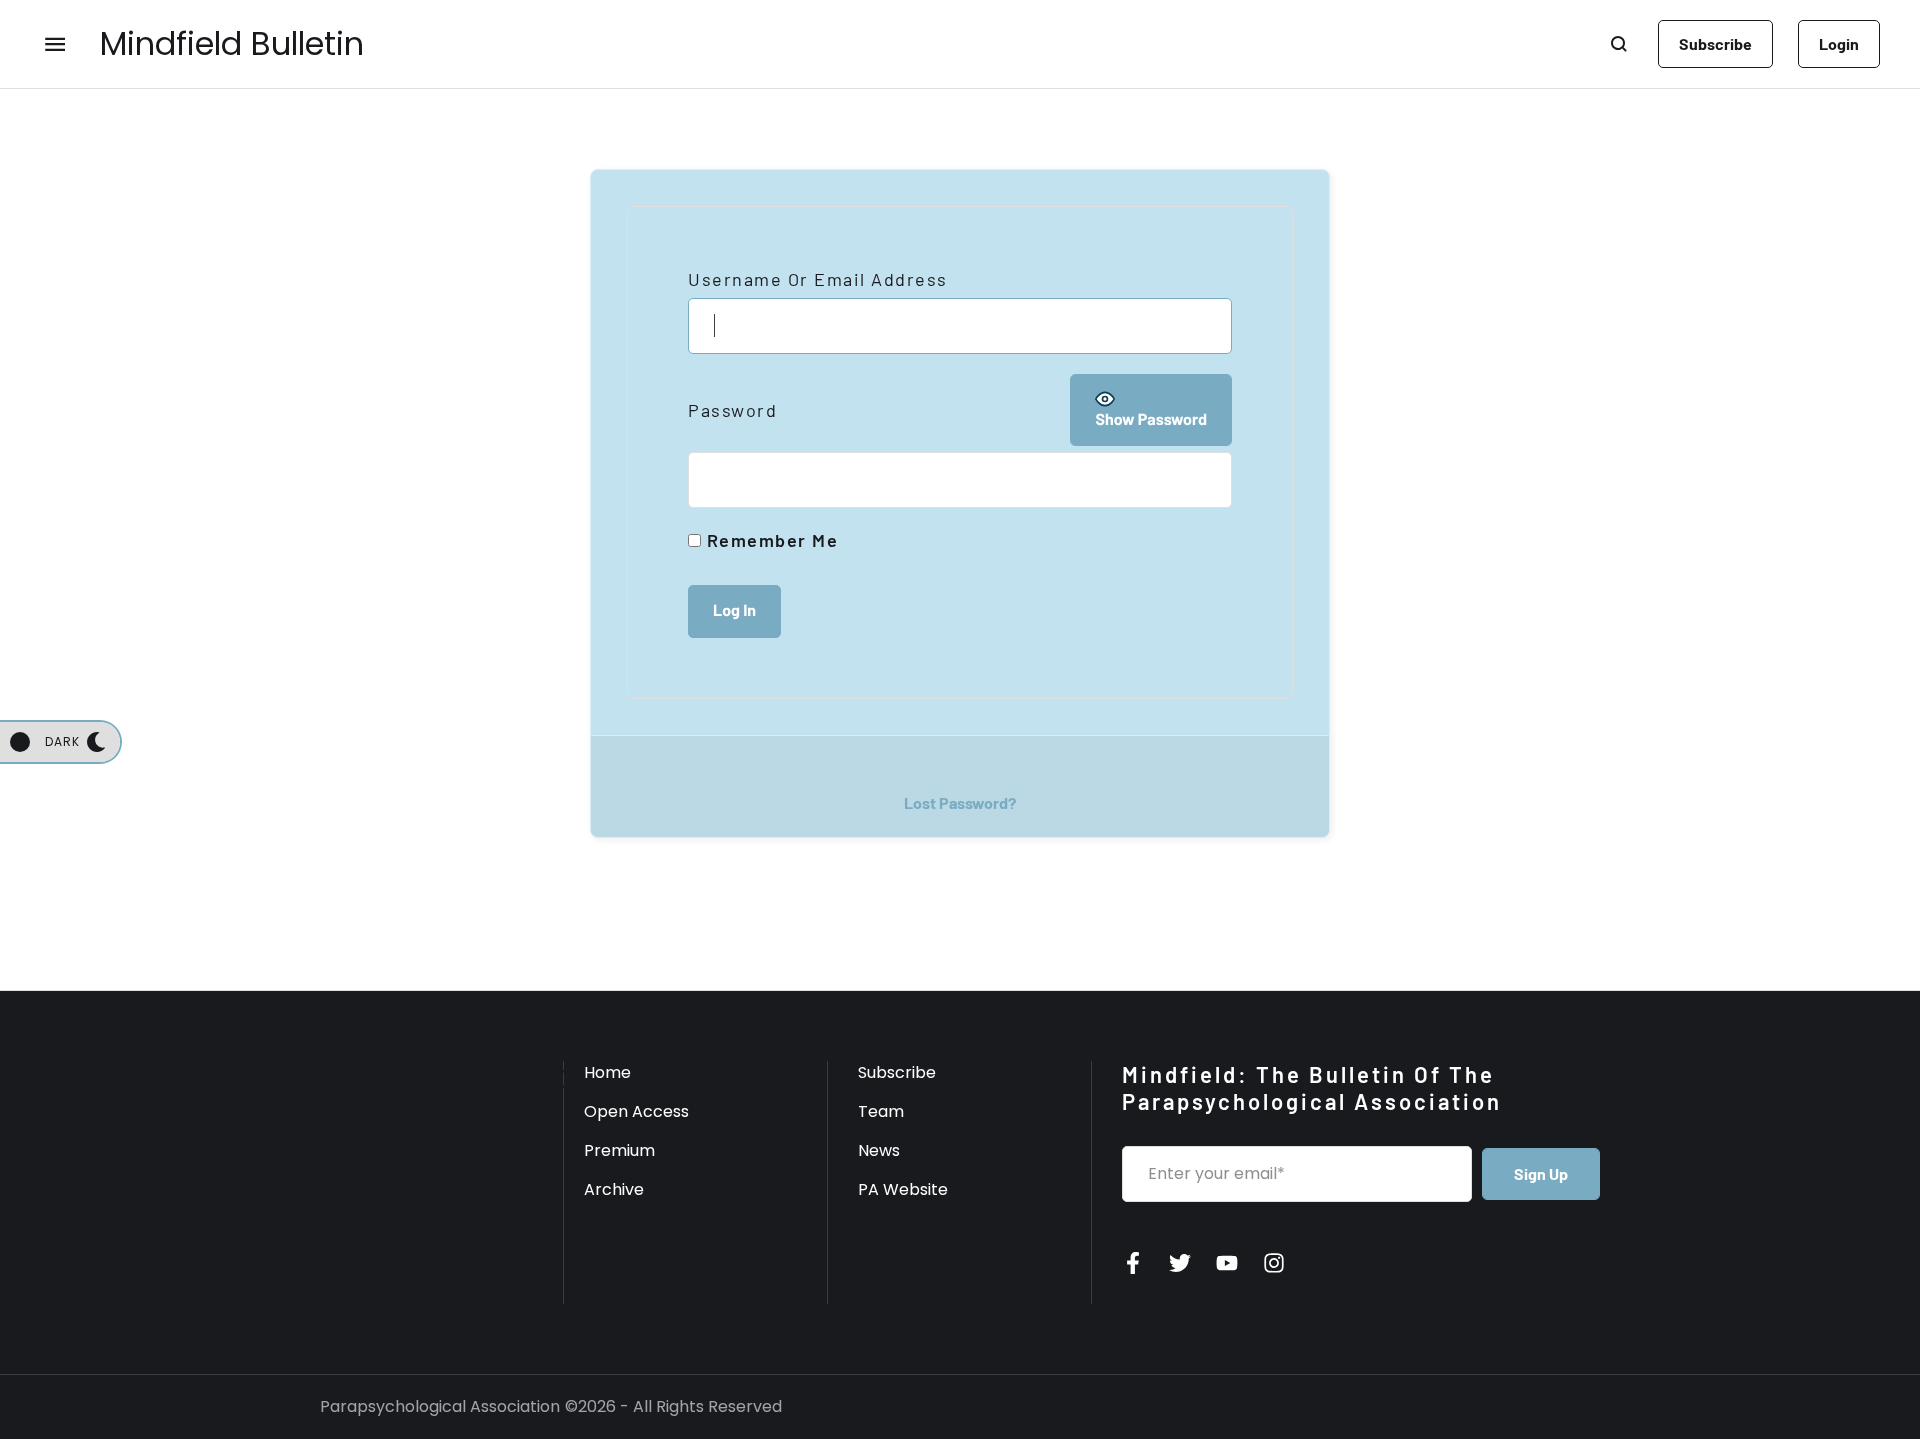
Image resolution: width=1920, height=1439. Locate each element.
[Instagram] (1274, 1263)
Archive (614, 1189)
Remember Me (769, 540)
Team (881, 1111)
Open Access (636, 1111)
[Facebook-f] (1133, 1263)
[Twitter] (1180, 1263)
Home (607, 1072)
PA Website (903, 1189)
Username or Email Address (818, 279)
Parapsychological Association (440, 1406)
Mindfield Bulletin (232, 44)
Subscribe (897, 1072)
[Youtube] (1227, 1263)
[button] (1715, 44)
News (879, 1150)
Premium (619, 1150)
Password (732, 410)
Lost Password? (960, 802)
